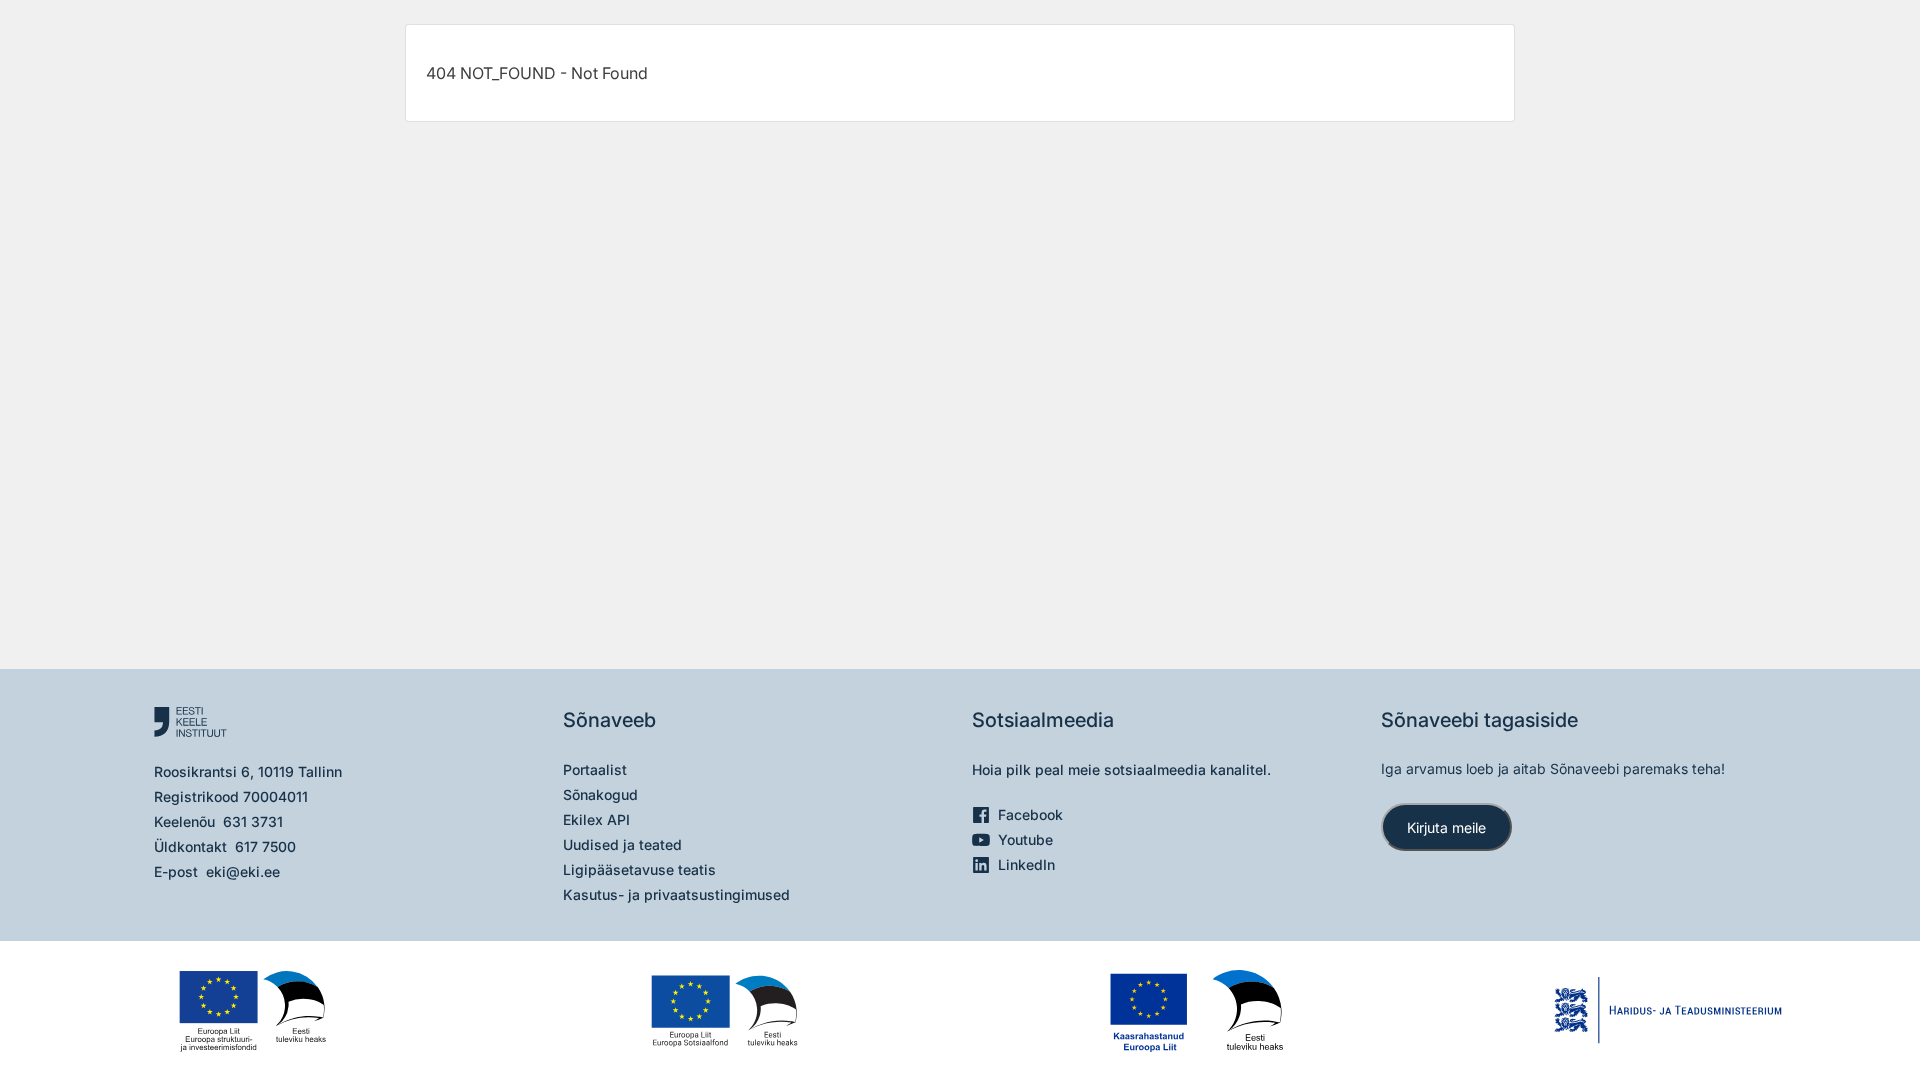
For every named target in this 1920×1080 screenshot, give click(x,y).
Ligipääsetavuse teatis (639, 869)
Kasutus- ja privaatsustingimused (676, 894)
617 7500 (265, 846)
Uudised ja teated (622, 844)
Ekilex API (596, 819)
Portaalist (595, 769)
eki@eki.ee (243, 871)
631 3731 (253, 821)
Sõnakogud (600, 794)
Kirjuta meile (1446, 827)
